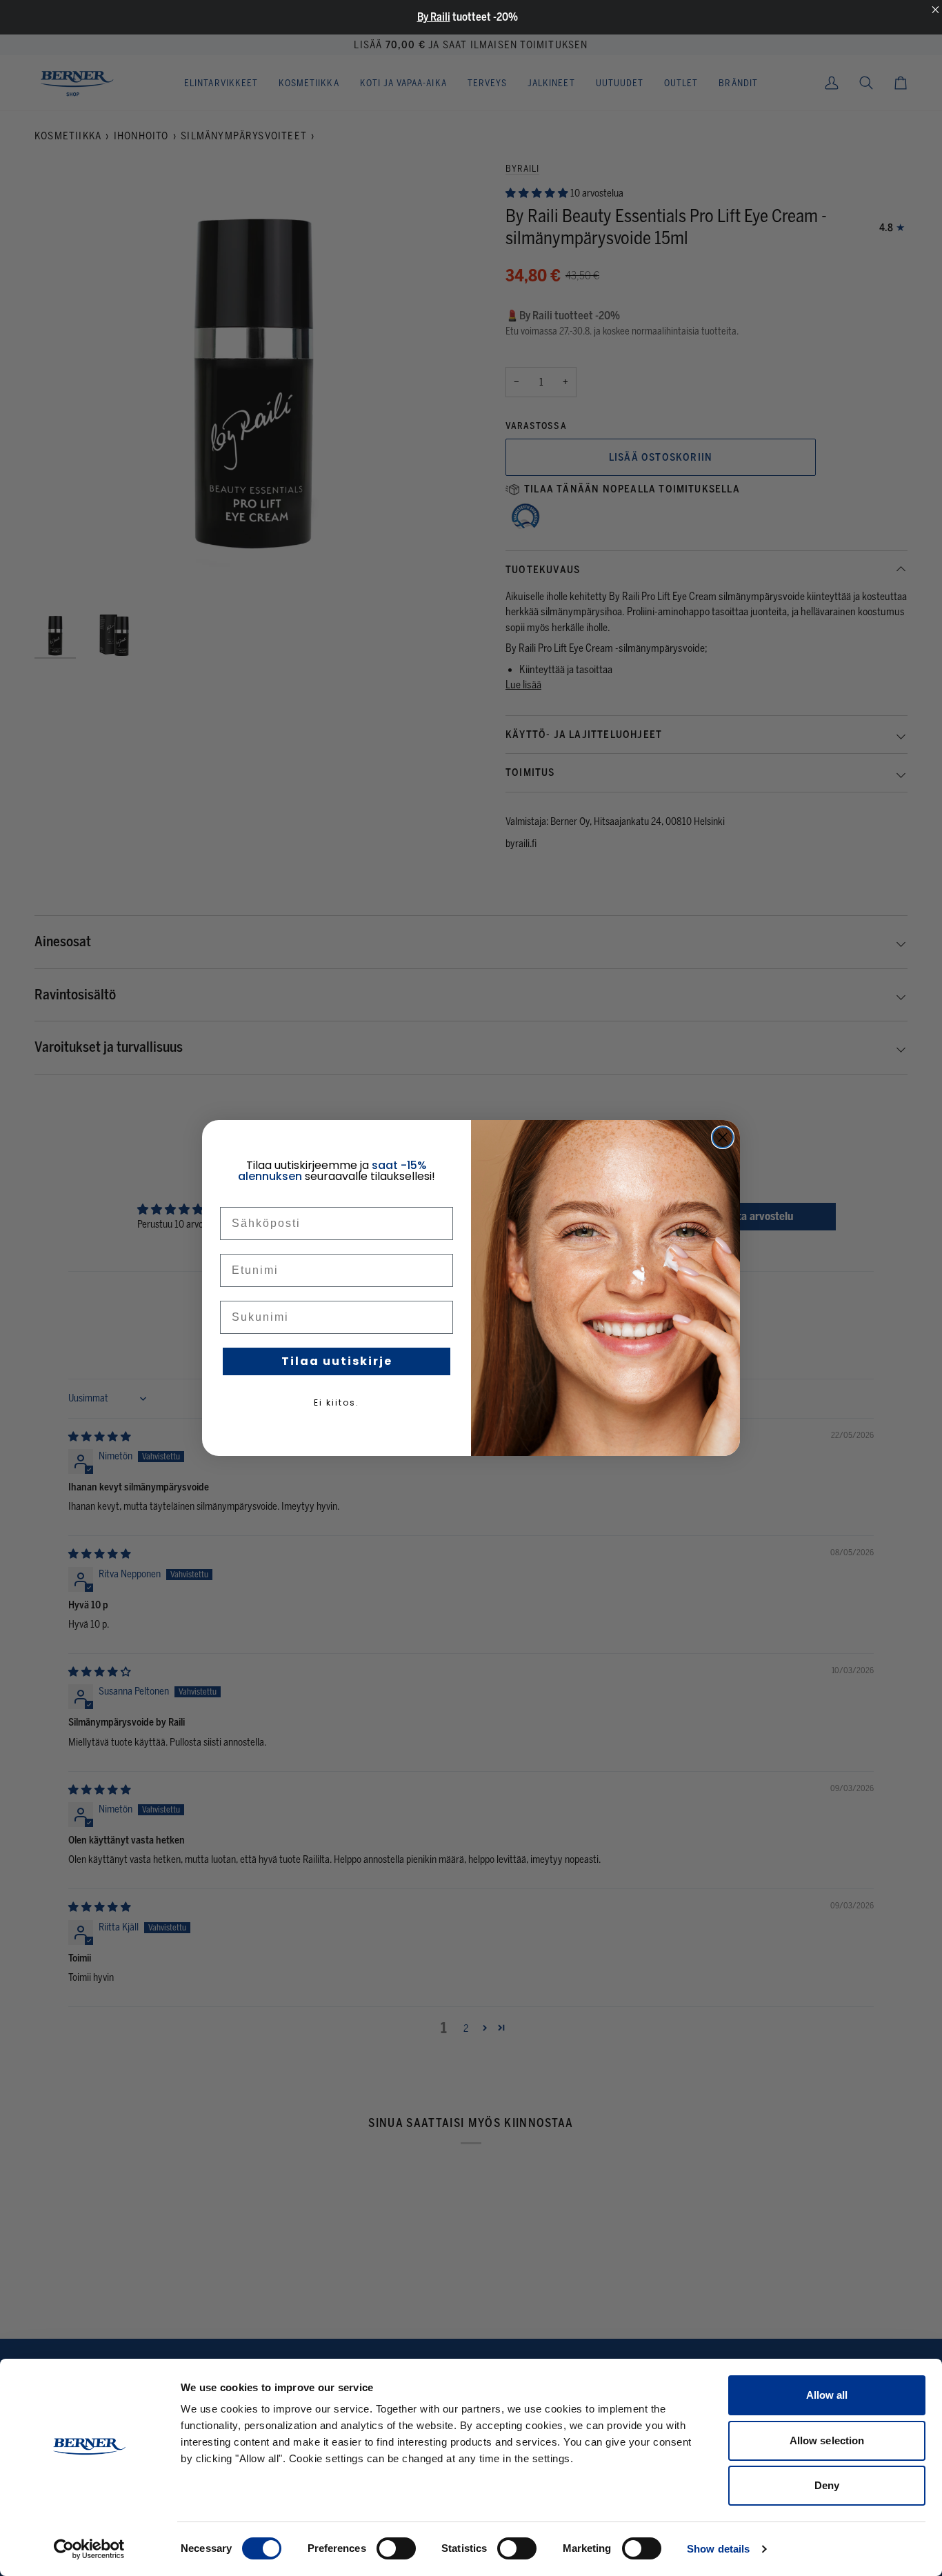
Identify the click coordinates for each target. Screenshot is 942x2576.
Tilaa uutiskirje (337, 1361)
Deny (827, 2485)
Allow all (827, 2395)
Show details (718, 2549)
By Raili (434, 17)
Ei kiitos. (337, 1402)
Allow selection (827, 2440)
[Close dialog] (723, 1137)
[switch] (396, 2548)
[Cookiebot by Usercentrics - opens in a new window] (89, 2549)
